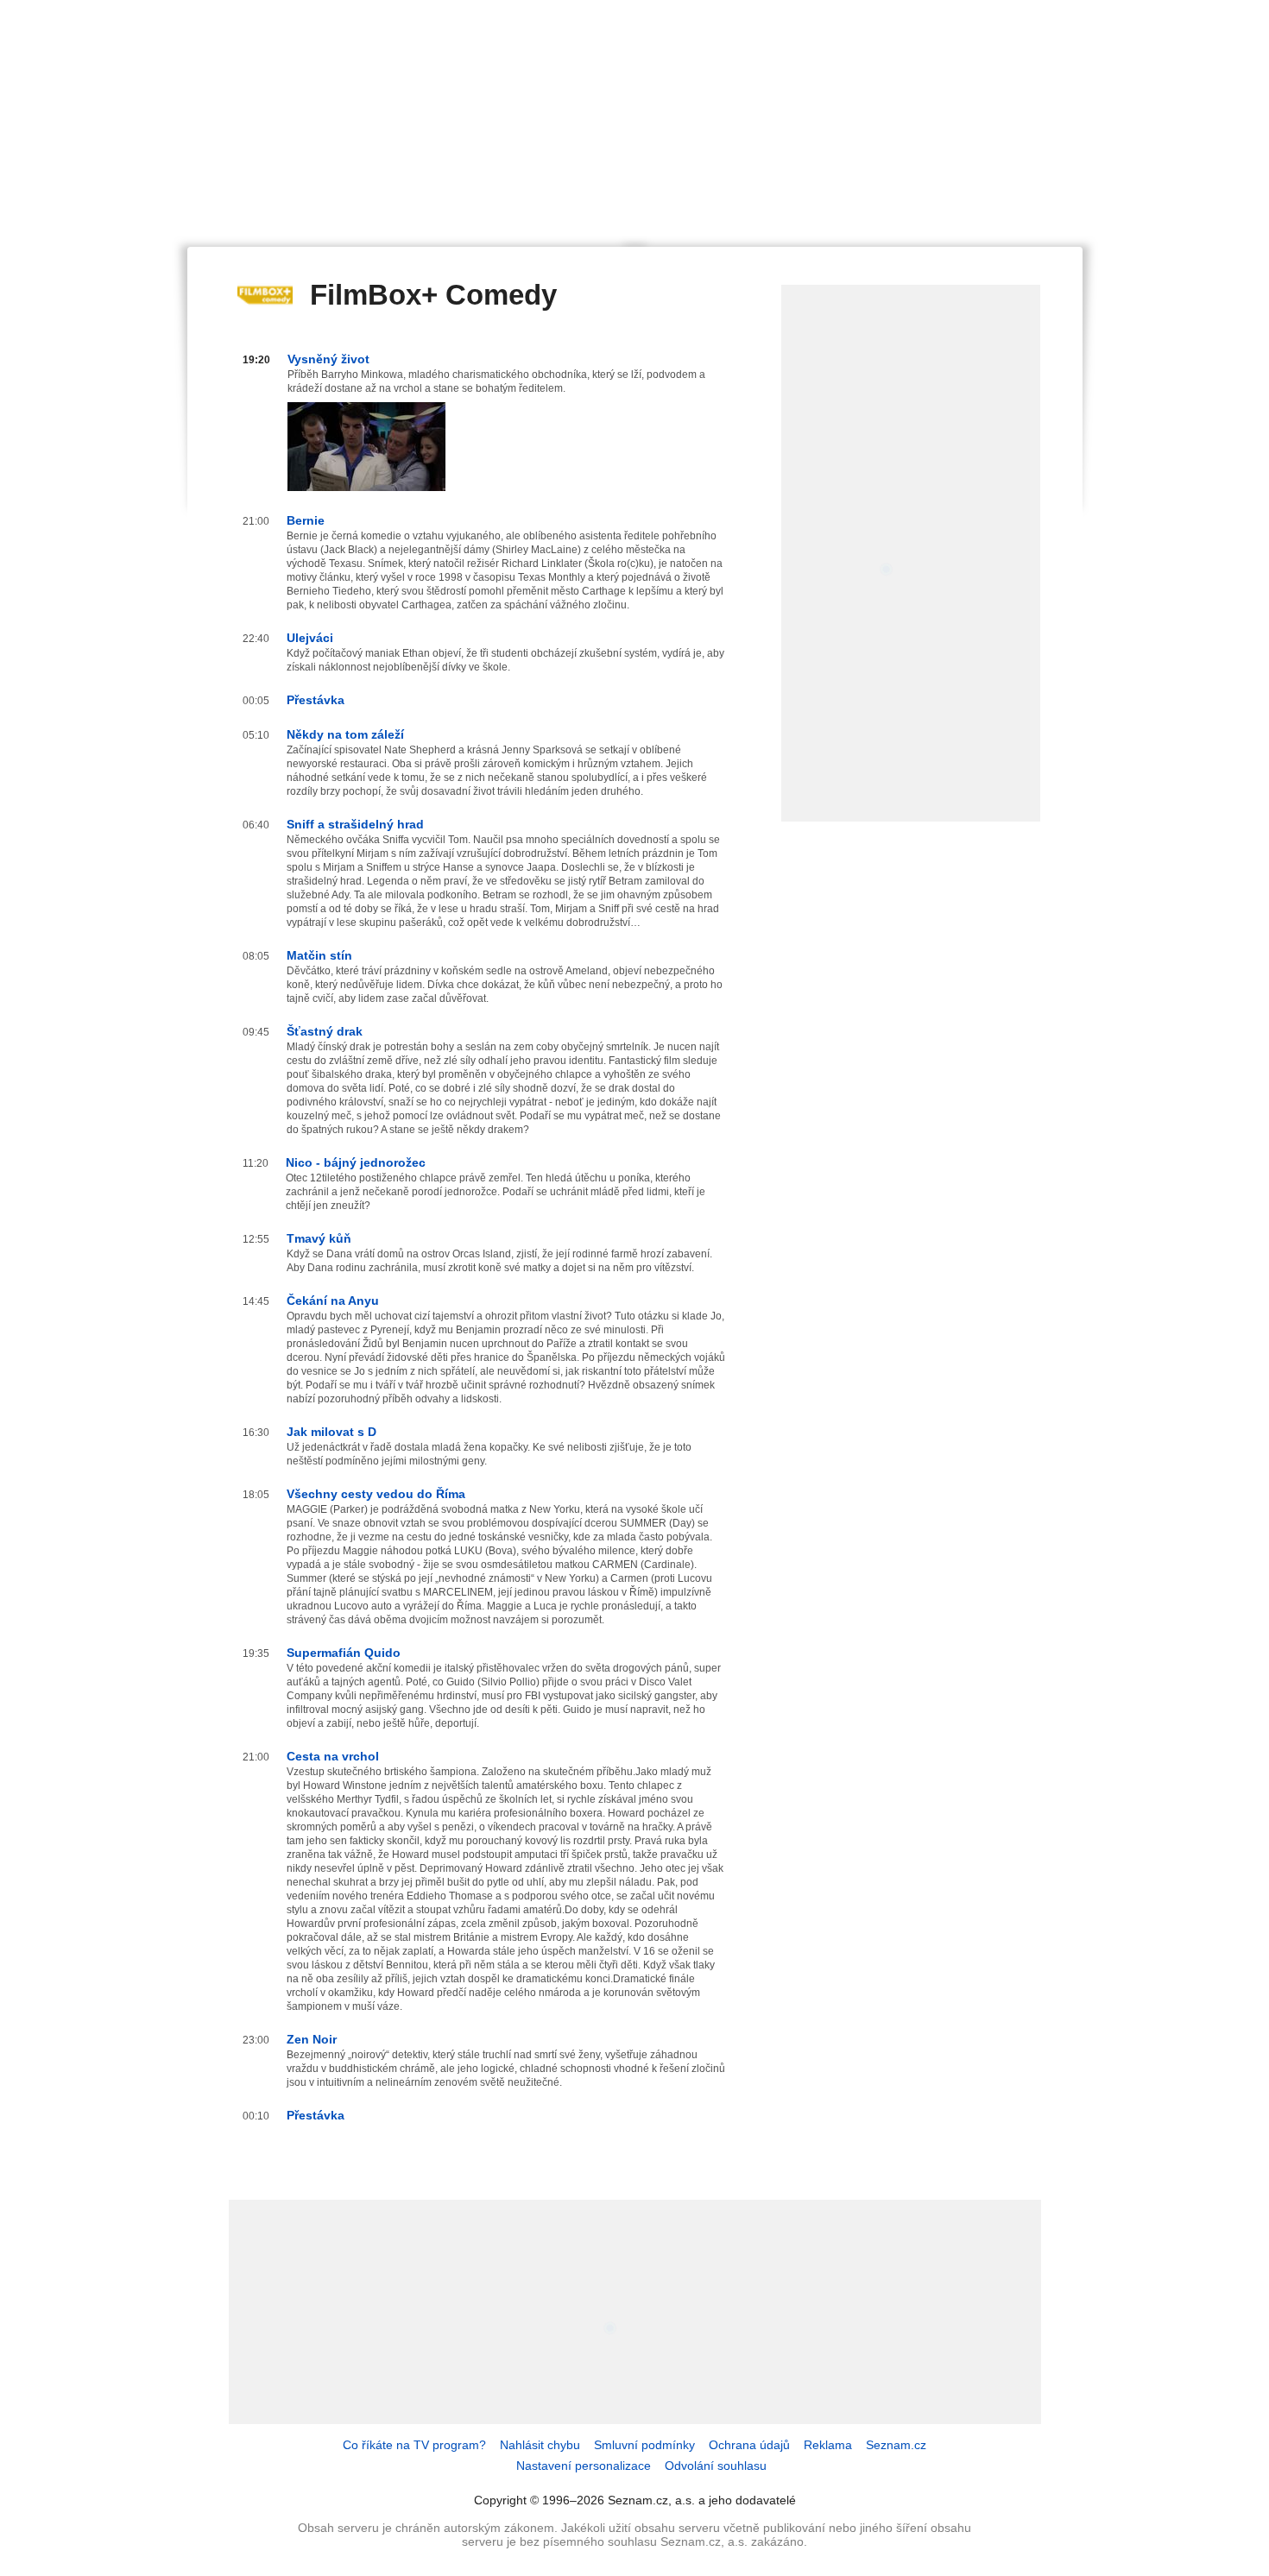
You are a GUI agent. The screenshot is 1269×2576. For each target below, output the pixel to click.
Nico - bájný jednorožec (356, 1162)
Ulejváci (310, 638)
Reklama (828, 2445)
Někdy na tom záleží (345, 734)
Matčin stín (319, 955)
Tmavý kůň (319, 1238)
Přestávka (316, 700)
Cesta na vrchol (333, 1756)
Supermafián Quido (344, 1653)
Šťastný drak (325, 1031)
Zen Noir (312, 2039)
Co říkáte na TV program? (414, 2445)
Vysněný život (328, 359)
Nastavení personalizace (584, 2466)
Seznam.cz (896, 2445)
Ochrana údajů (749, 2445)
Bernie (306, 520)
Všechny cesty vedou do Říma (376, 1494)
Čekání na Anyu (333, 1301)
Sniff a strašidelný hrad (355, 824)
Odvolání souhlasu (716, 2466)
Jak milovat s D (331, 1432)
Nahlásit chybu (540, 2445)
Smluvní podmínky (644, 2445)
